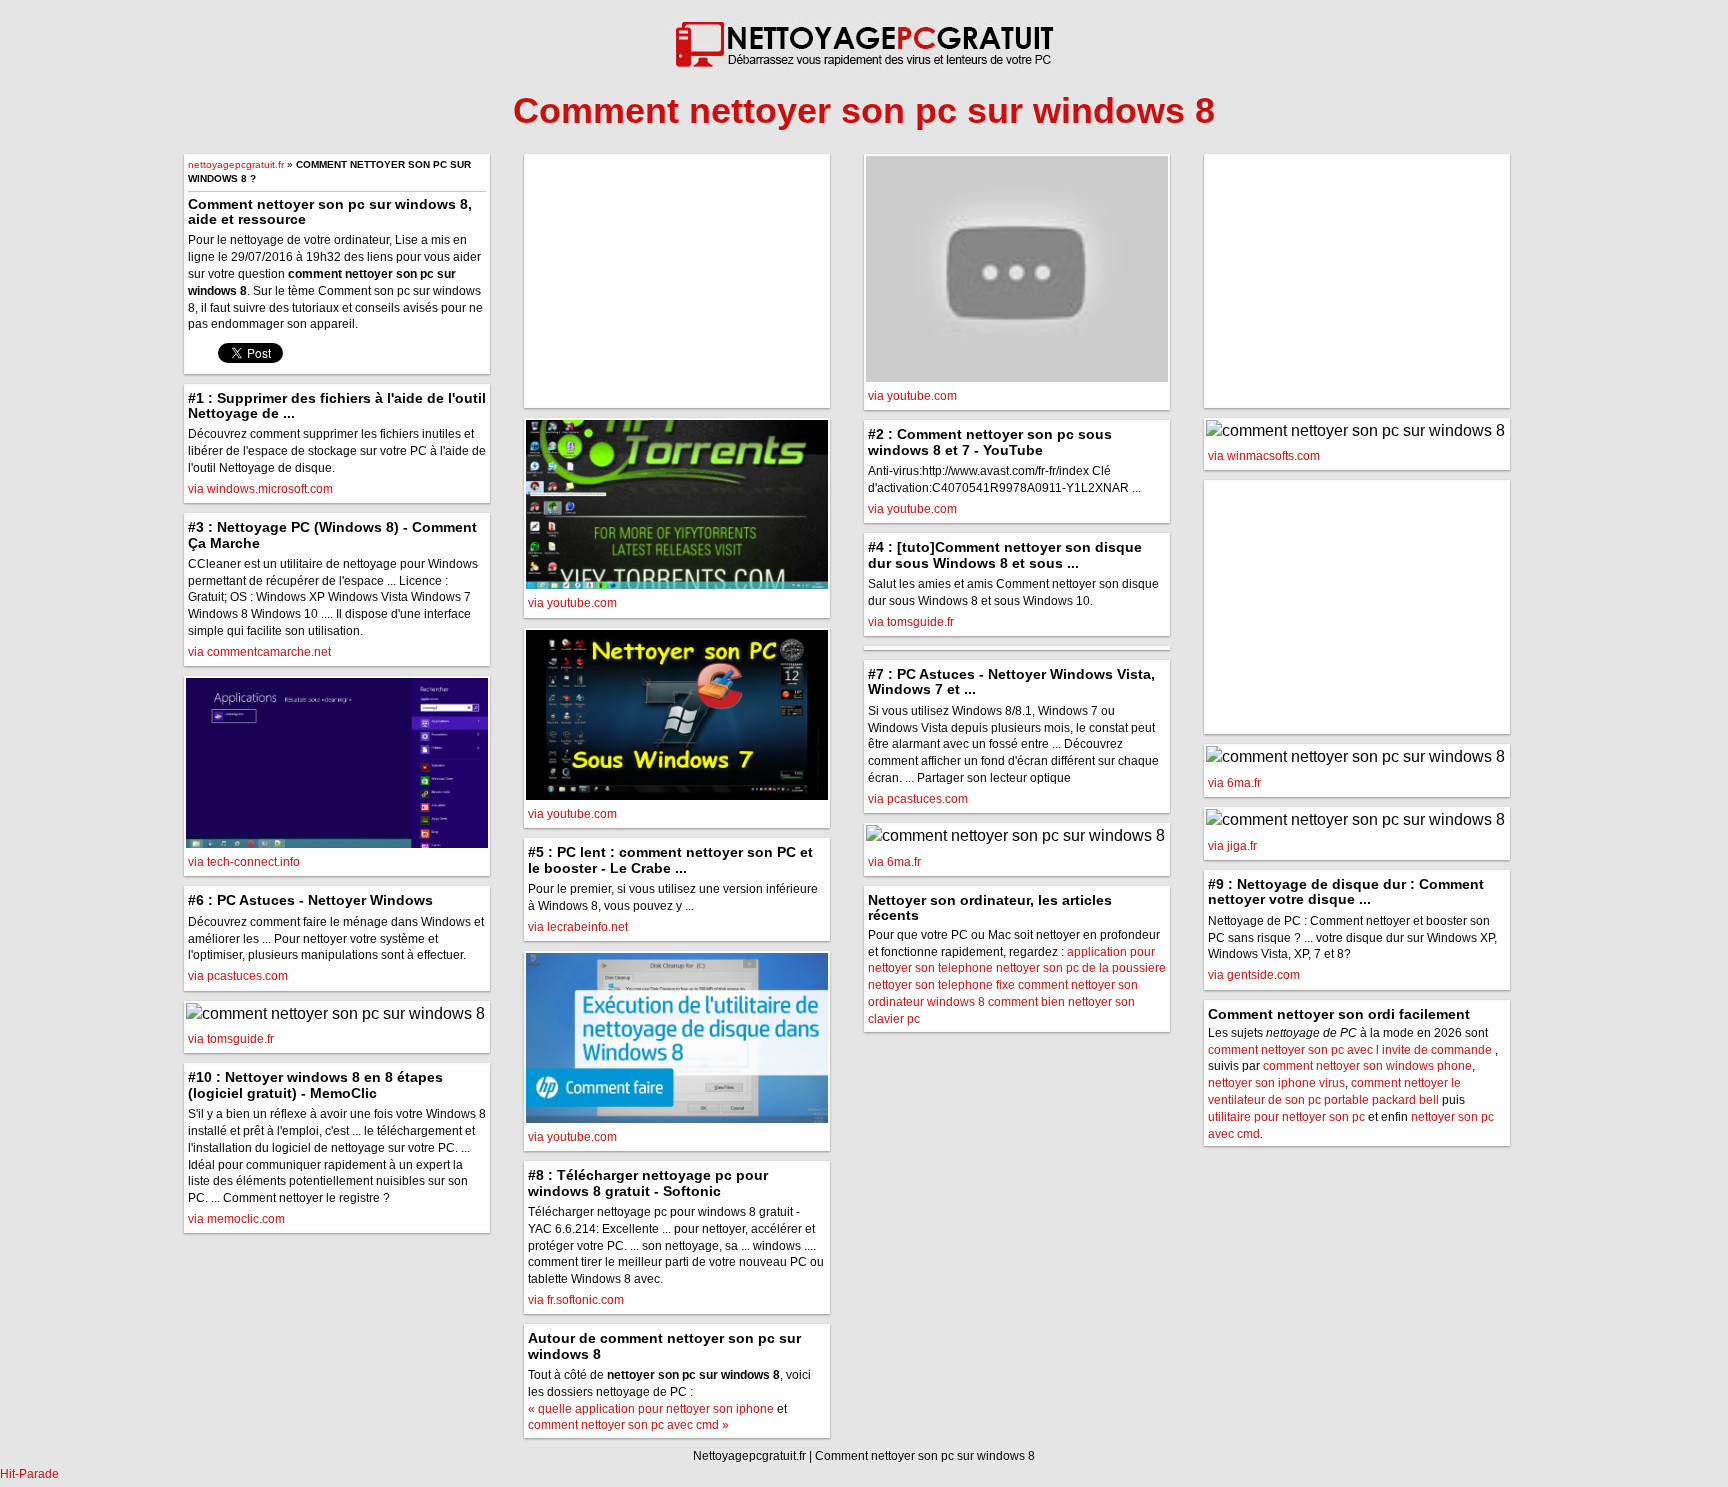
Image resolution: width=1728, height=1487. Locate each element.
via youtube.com (572, 603)
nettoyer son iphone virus (1276, 1083)
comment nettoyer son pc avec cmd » (628, 1425)
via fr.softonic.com (576, 1300)
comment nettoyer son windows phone (1367, 1066)
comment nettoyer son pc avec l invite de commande (1350, 1050)
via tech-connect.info (244, 862)
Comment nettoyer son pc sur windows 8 (925, 1456)
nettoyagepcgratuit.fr (236, 164)
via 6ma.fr (894, 862)
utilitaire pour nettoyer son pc (1286, 1117)
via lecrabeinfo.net (578, 927)
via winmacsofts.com (1264, 456)
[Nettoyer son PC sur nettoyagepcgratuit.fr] (864, 34)
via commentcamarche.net (259, 652)
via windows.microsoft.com (260, 489)
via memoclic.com (236, 1219)
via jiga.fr (1232, 846)
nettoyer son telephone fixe (941, 985)
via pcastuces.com (238, 976)
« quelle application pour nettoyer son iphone (651, 1409)
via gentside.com (1254, 975)
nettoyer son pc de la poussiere (1081, 968)
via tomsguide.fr (231, 1039)
